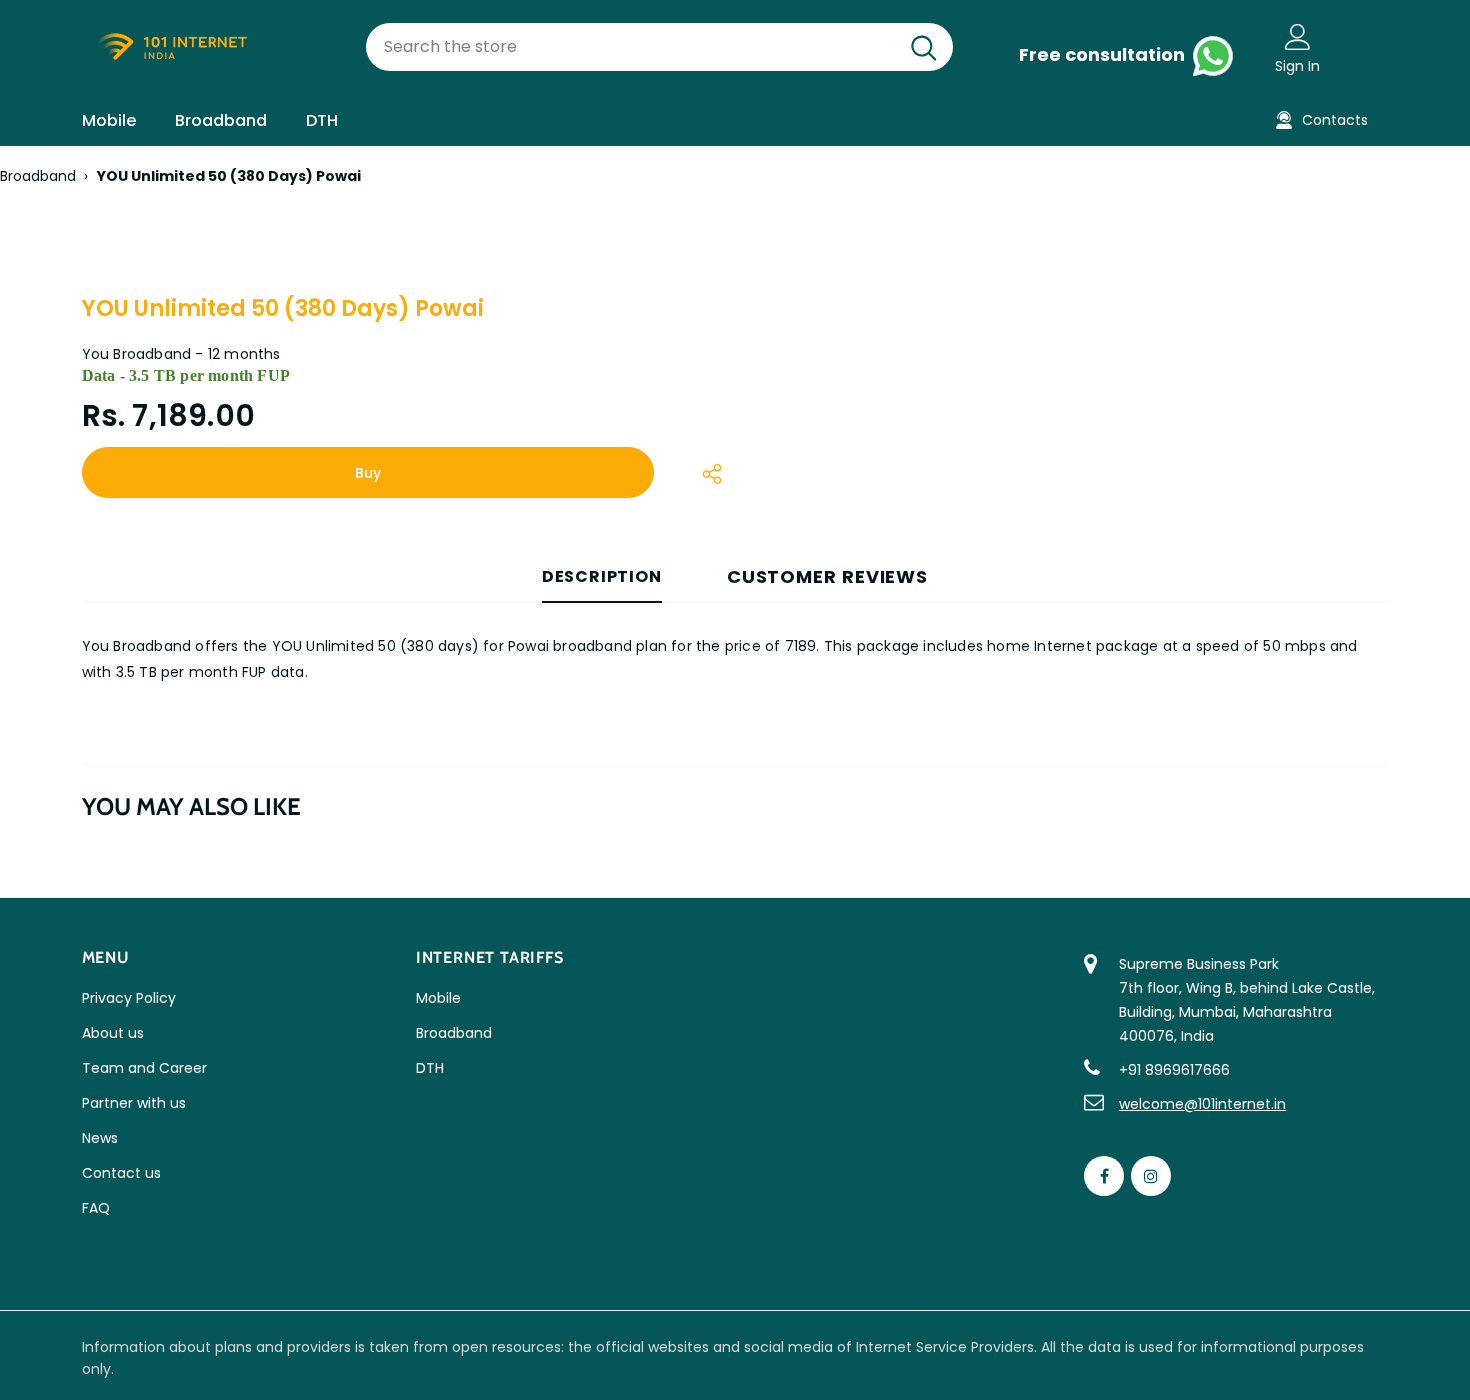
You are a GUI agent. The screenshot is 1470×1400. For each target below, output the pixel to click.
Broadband (38, 176)
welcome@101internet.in (1202, 1104)
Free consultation (1104, 54)
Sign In (1297, 66)
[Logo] (209, 47)
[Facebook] (1104, 1176)
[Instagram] (1151, 1176)
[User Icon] (1298, 36)
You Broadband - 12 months (181, 354)
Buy (368, 473)
